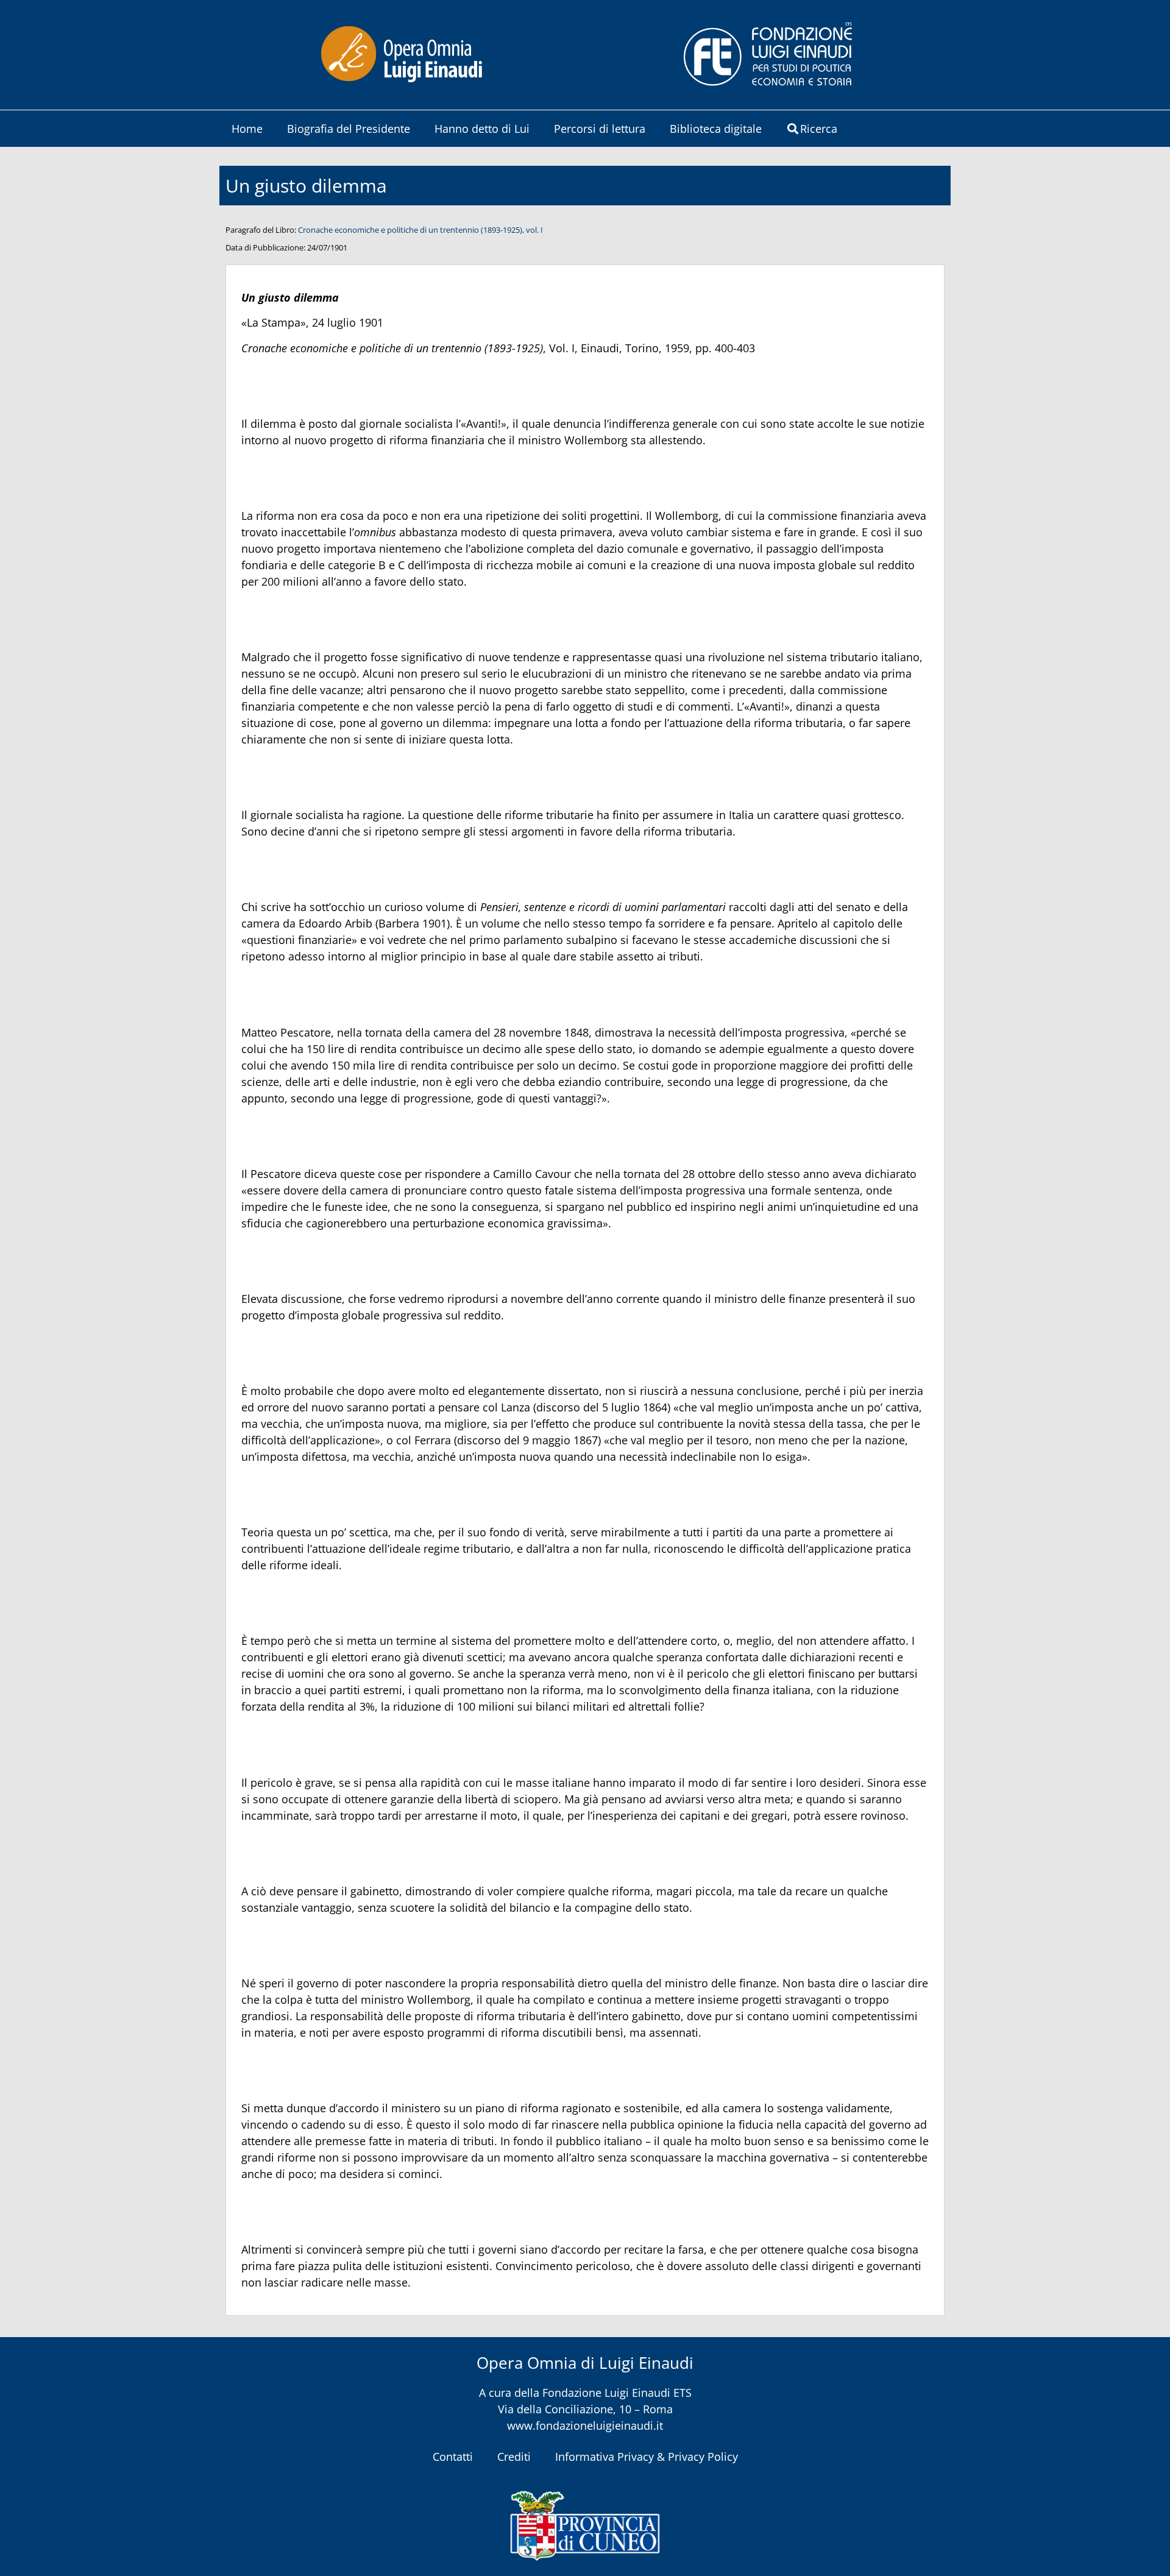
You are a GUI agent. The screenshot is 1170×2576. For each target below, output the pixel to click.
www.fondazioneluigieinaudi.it (585, 2425)
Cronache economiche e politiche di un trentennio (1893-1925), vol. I (420, 230)
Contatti (453, 2457)
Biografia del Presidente (349, 129)
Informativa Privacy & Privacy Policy (647, 2457)
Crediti (514, 2457)
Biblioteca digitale (716, 129)
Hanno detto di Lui (482, 129)
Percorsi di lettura (600, 129)
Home (247, 129)
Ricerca (819, 129)
